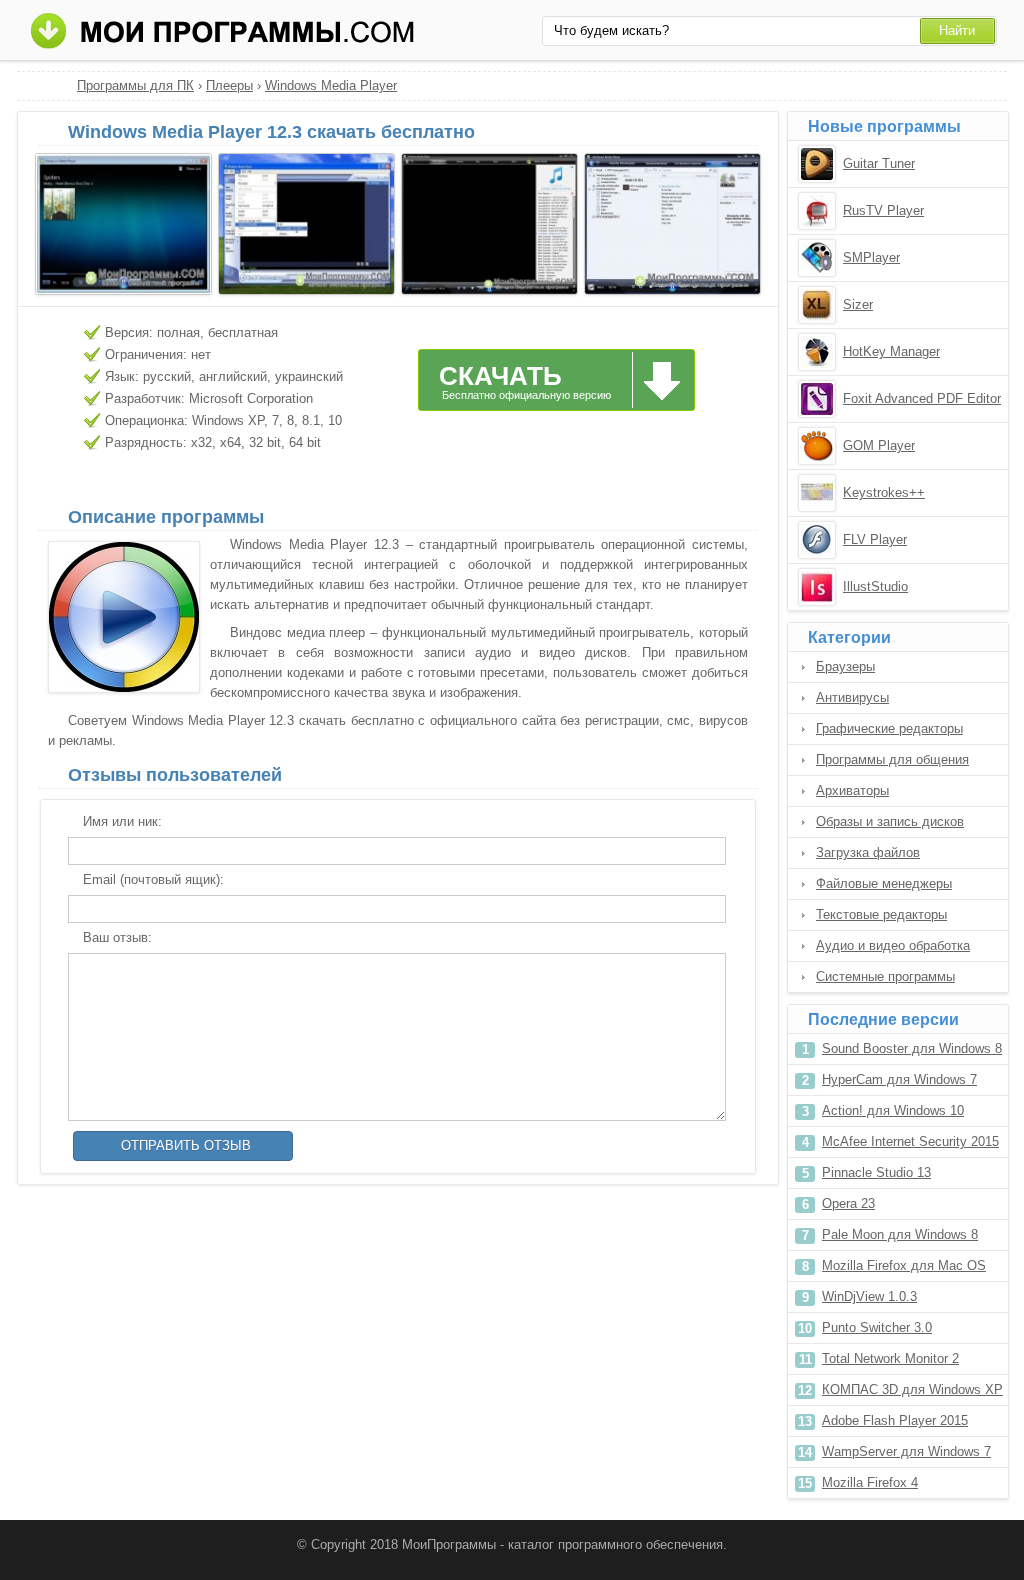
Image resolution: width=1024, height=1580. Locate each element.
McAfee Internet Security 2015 (910, 1141)
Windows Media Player (331, 85)
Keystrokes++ (884, 492)
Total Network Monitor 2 (890, 1358)
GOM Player (879, 445)
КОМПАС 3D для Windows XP (912, 1389)
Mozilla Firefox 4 (870, 1482)
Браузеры (845, 666)
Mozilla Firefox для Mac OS (904, 1265)
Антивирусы (852, 697)
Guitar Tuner (879, 163)
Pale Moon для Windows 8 (900, 1234)
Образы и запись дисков (890, 821)
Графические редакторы (889, 728)
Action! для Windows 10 (893, 1110)
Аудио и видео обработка (893, 945)
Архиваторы (852, 790)
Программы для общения (892, 759)
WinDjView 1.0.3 (869, 1296)
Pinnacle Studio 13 (876, 1172)
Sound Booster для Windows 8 (912, 1048)
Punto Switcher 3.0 (877, 1327)
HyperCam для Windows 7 (899, 1079)
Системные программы (885, 976)
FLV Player (875, 539)
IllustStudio (875, 586)
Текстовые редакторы (881, 914)
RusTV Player (883, 210)
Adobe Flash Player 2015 (895, 1420)
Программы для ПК (135, 85)
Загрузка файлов (868, 852)
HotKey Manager (891, 351)
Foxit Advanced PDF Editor (922, 398)
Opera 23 (848, 1203)
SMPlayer (871, 257)
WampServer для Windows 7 (906, 1451)
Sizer (858, 304)
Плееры (229, 85)
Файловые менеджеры (884, 883)
